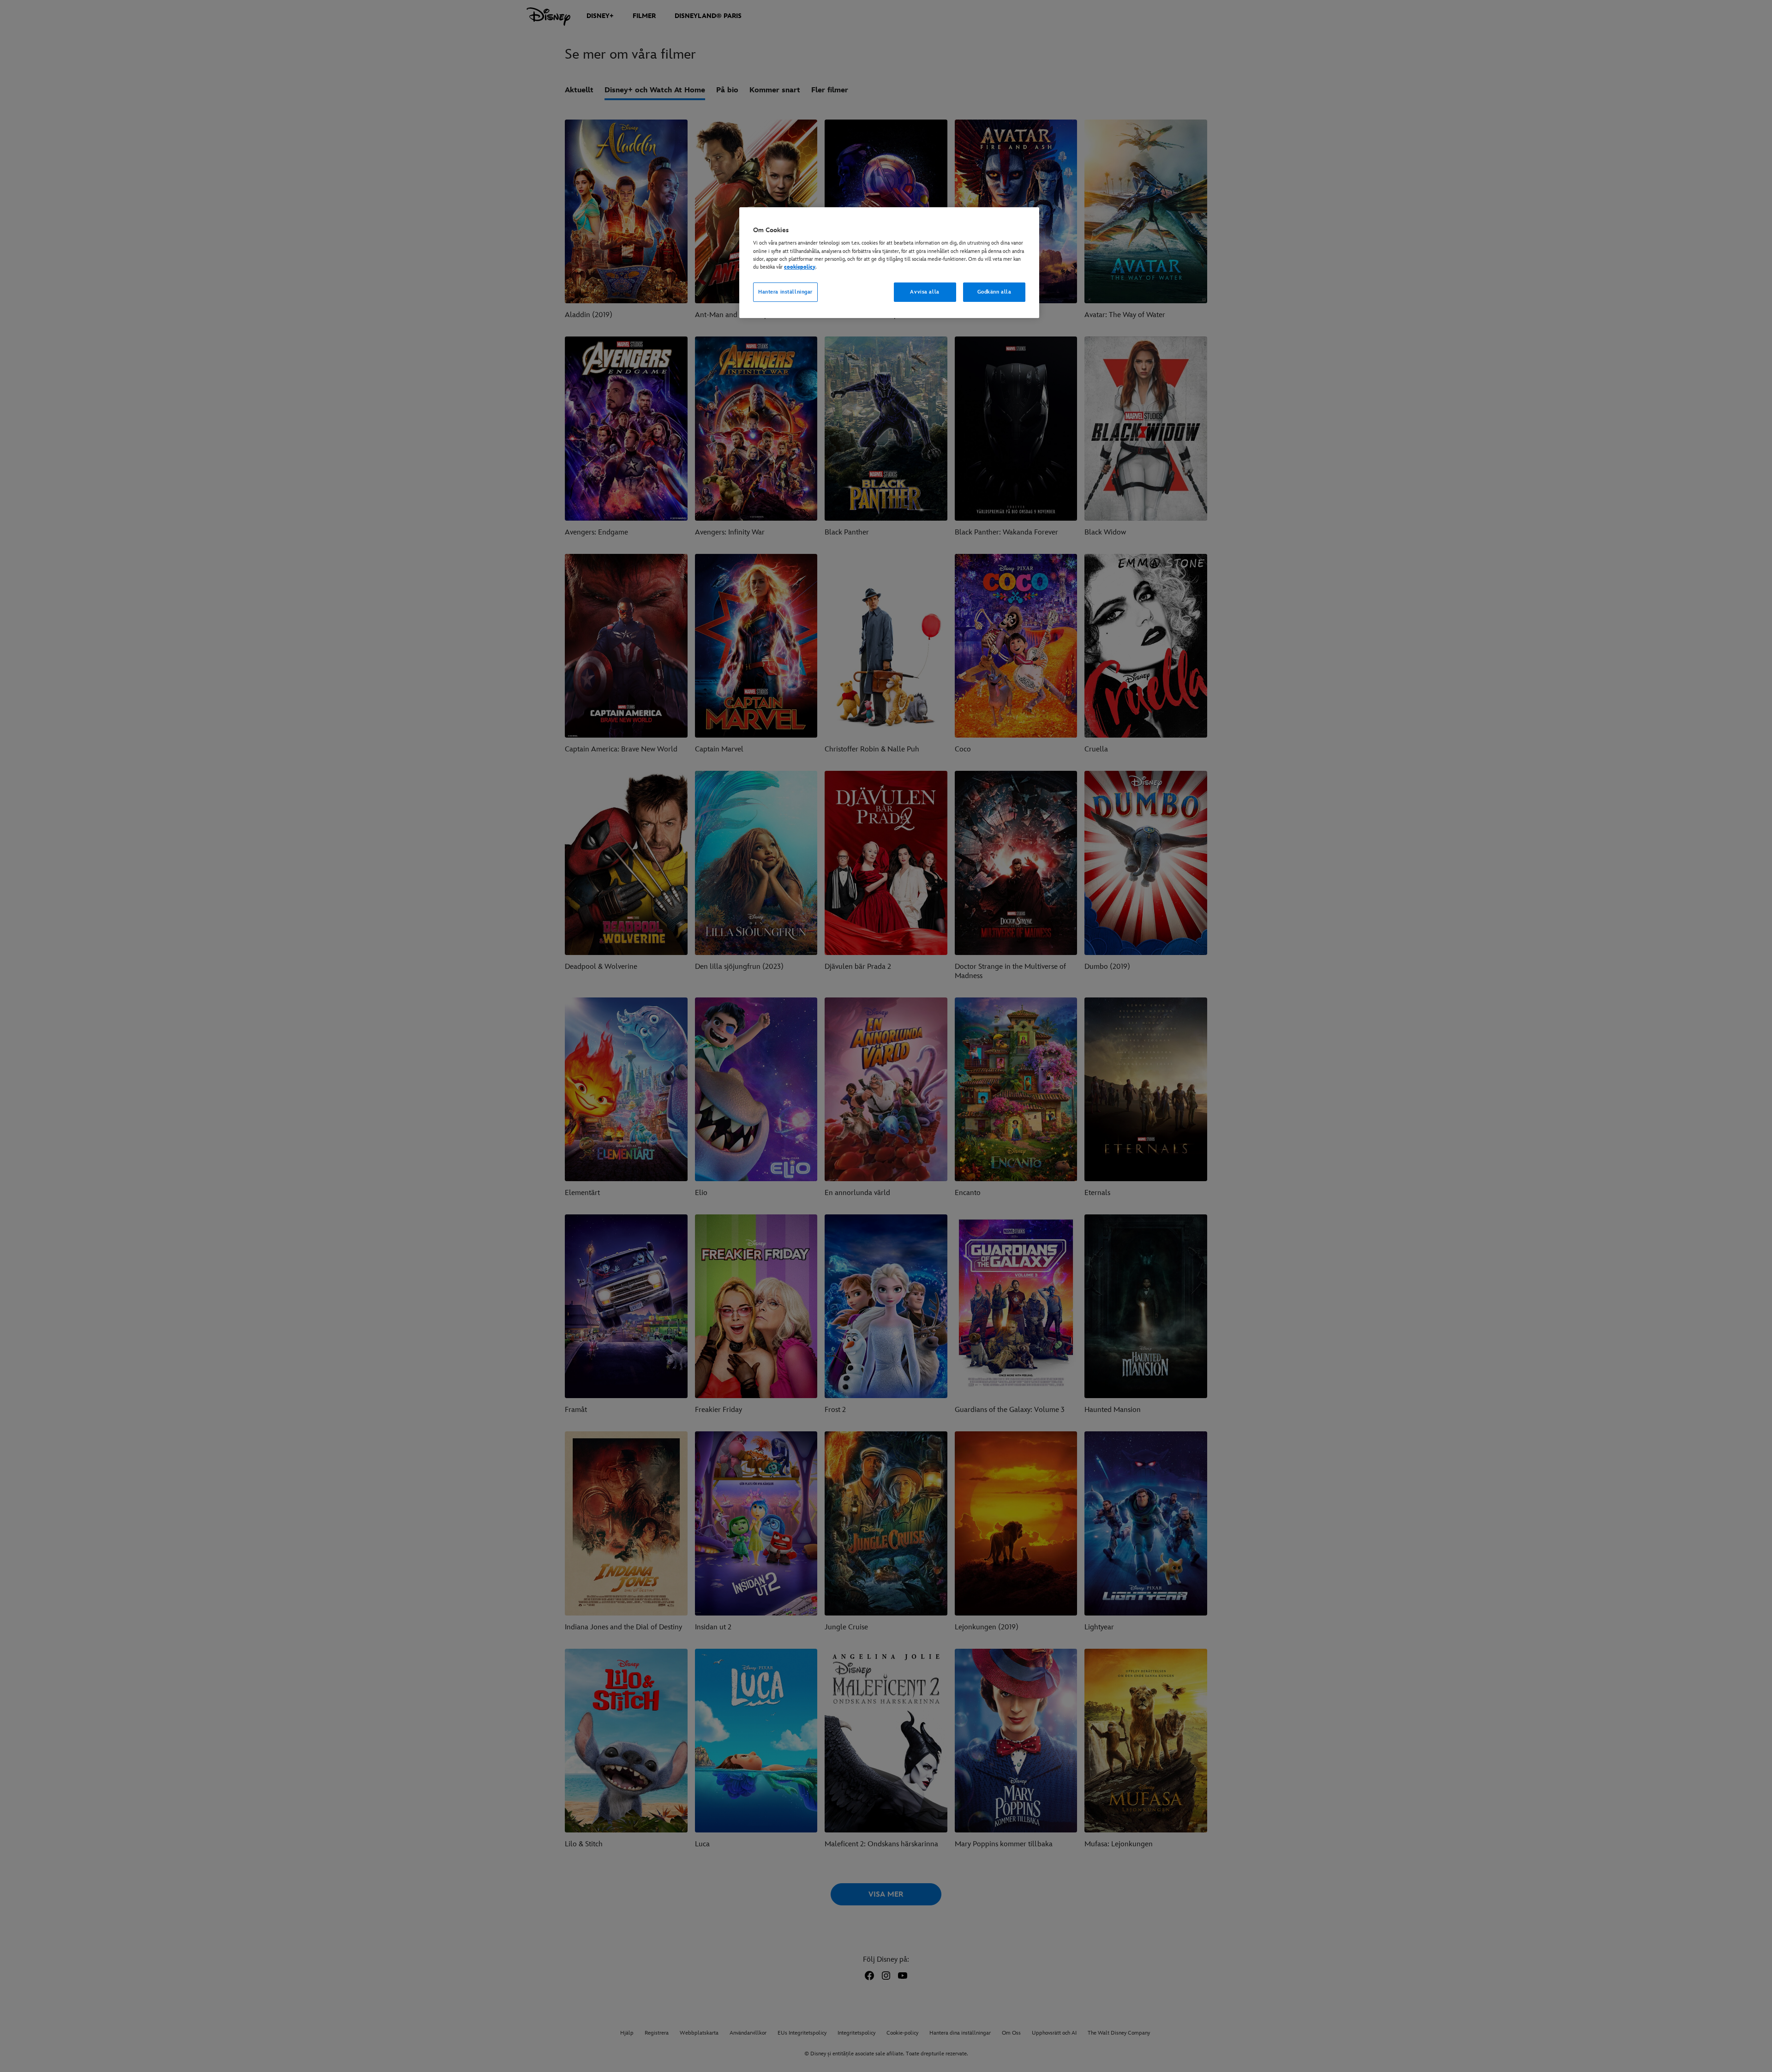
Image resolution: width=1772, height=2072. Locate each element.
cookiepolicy (800, 267)
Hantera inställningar (785, 292)
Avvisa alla (925, 292)
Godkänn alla (994, 292)
